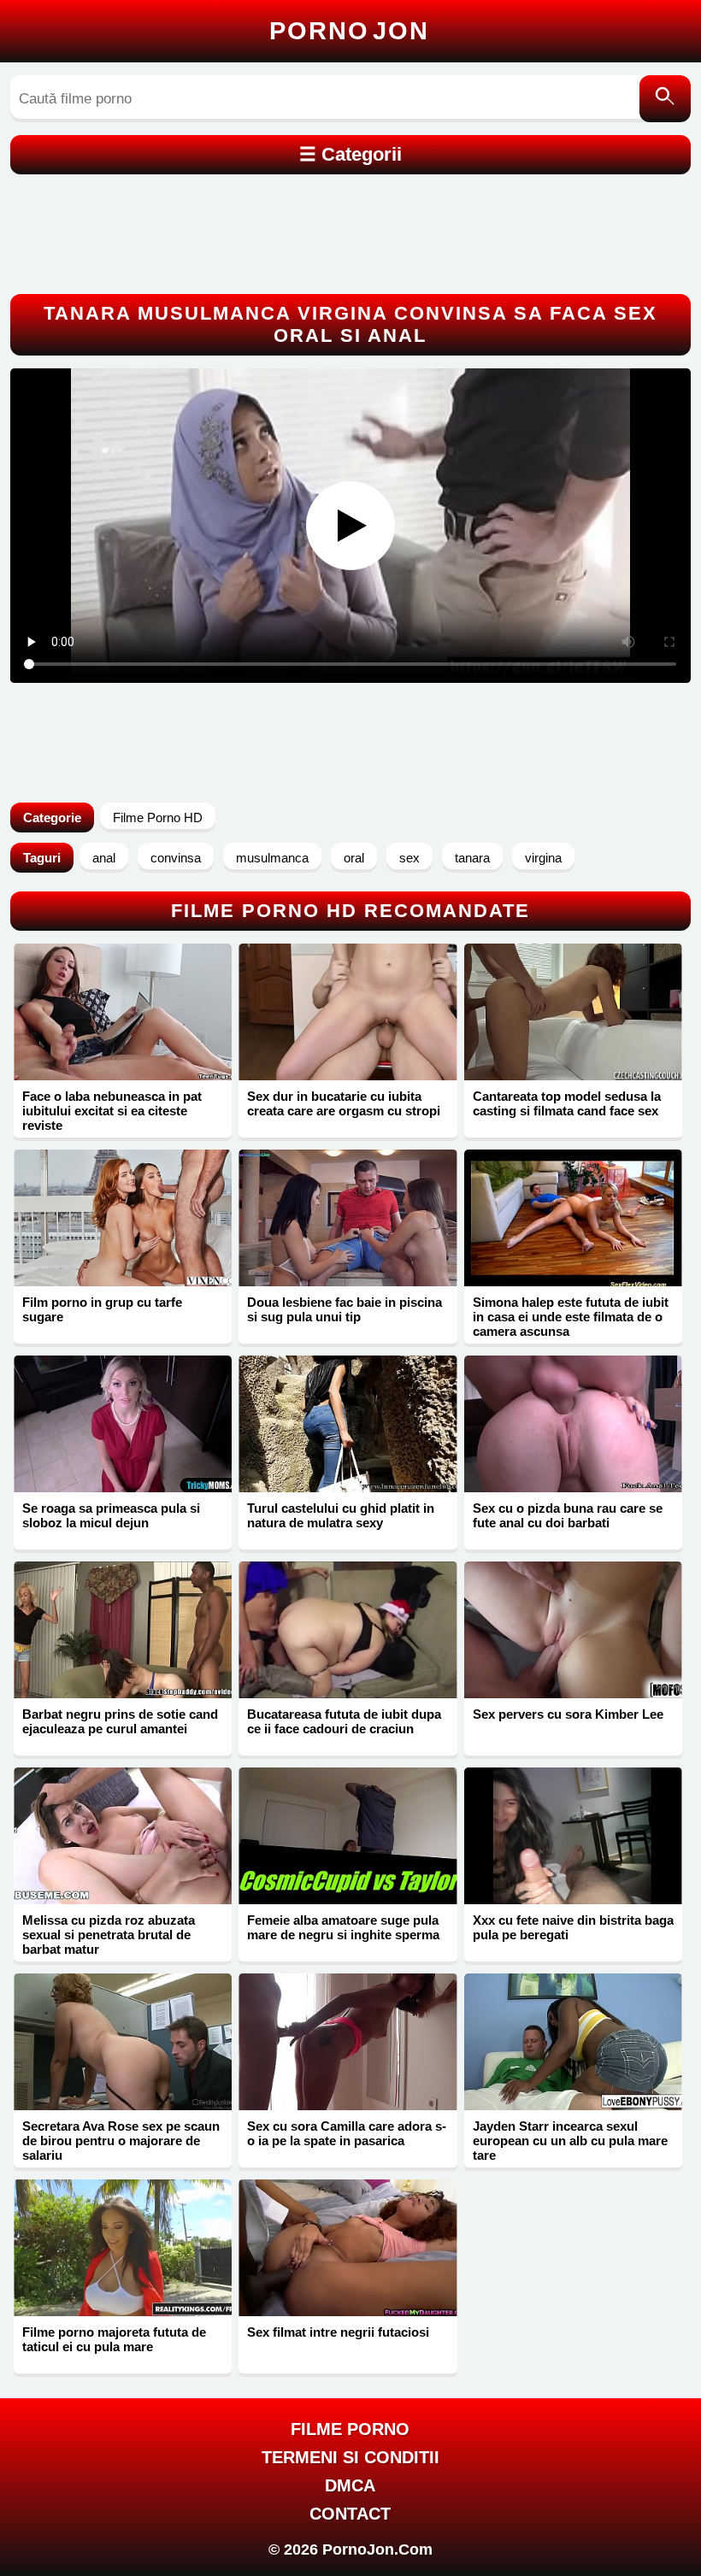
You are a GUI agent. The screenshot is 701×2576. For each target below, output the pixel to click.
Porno (349, 31)
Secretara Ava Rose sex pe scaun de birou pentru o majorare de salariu (121, 2141)
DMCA (350, 2485)
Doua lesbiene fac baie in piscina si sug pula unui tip (345, 1309)
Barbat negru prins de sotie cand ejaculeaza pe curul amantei (120, 1721)
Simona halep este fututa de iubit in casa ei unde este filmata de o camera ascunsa (571, 1317)
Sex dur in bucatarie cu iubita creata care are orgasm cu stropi (344, 1103)
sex (409, 858)
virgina (543, 858)
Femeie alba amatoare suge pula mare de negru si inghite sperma (343, 1927)
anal (104, 858)
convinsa (176, 858)
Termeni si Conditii (350, 2457)
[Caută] (665, 99)
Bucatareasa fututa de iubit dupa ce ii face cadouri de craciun (344, 1721)
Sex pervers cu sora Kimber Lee (568, 1714)
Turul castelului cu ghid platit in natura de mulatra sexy (341, 1515)
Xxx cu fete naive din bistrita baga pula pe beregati (573, 1927)
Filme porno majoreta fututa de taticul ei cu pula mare (114, 2339)
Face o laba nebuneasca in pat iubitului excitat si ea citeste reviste (112, 1111)
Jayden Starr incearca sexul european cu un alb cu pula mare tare (570, 2141)
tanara (472, 858)
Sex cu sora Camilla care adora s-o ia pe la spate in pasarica (347, 2133)
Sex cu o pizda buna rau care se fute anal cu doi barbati (568, 1515)
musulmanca (272, 858)
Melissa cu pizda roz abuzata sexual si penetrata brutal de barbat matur (109, 1935)
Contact (350, 2514)
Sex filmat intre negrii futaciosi (338, 2332)
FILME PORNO (350, 2429)
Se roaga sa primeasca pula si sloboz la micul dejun (111, 1515)
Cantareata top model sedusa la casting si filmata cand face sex (567, 1103)
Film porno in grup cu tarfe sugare (102, 1309)
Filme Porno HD (158, 817)
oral (354, 858)
